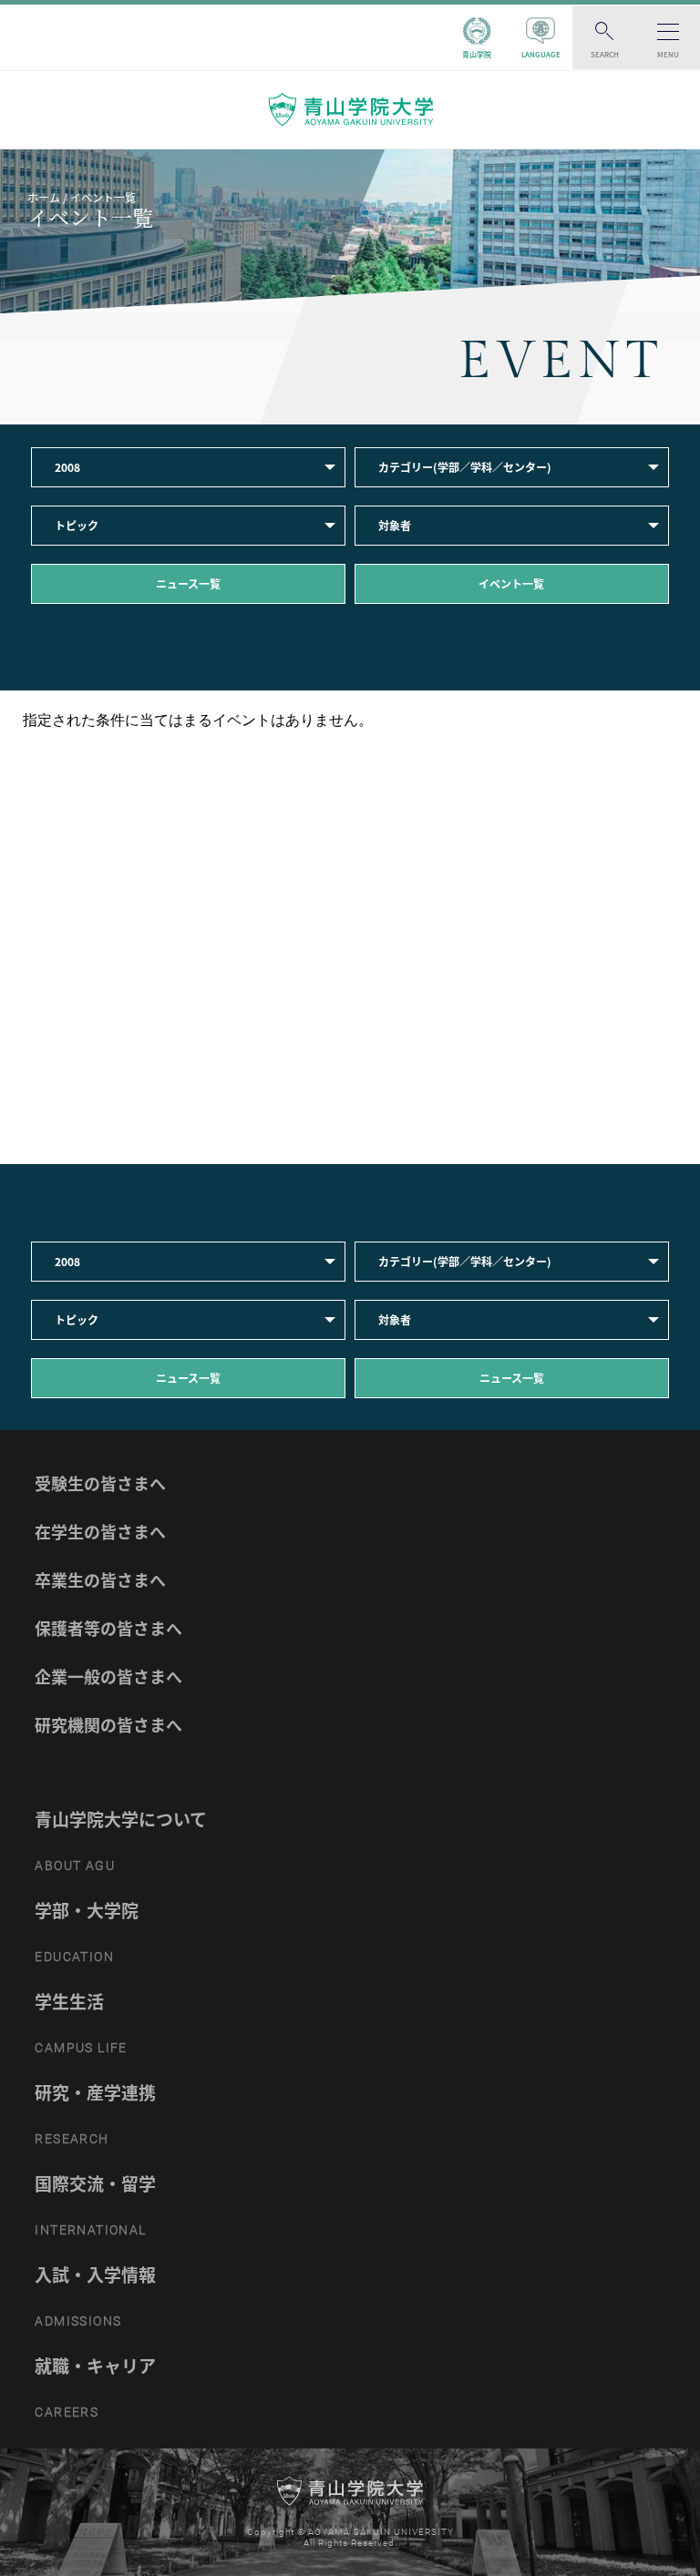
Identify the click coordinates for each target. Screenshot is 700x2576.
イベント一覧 (511, 584)
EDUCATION (74, 1957)
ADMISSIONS (78, 2321)
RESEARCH (72, 2139)
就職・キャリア (95, 2366)
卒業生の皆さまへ (100, 1580)
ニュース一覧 (188, 584)
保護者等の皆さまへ (108, 1628)
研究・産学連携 (95, 2092)
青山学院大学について (121, 1819)
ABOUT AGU (75, 1866)
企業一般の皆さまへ (108, 1676)
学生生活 (69, 2001)
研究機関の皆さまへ (108, 1725)
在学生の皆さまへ (100, 1532)
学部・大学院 (87, 1910)
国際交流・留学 (95, 2183)
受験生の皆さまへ (100, 1483)
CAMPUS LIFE (81, 2048)
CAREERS (67, 2412)
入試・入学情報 (95, 2274)
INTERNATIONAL (90, 2230)
